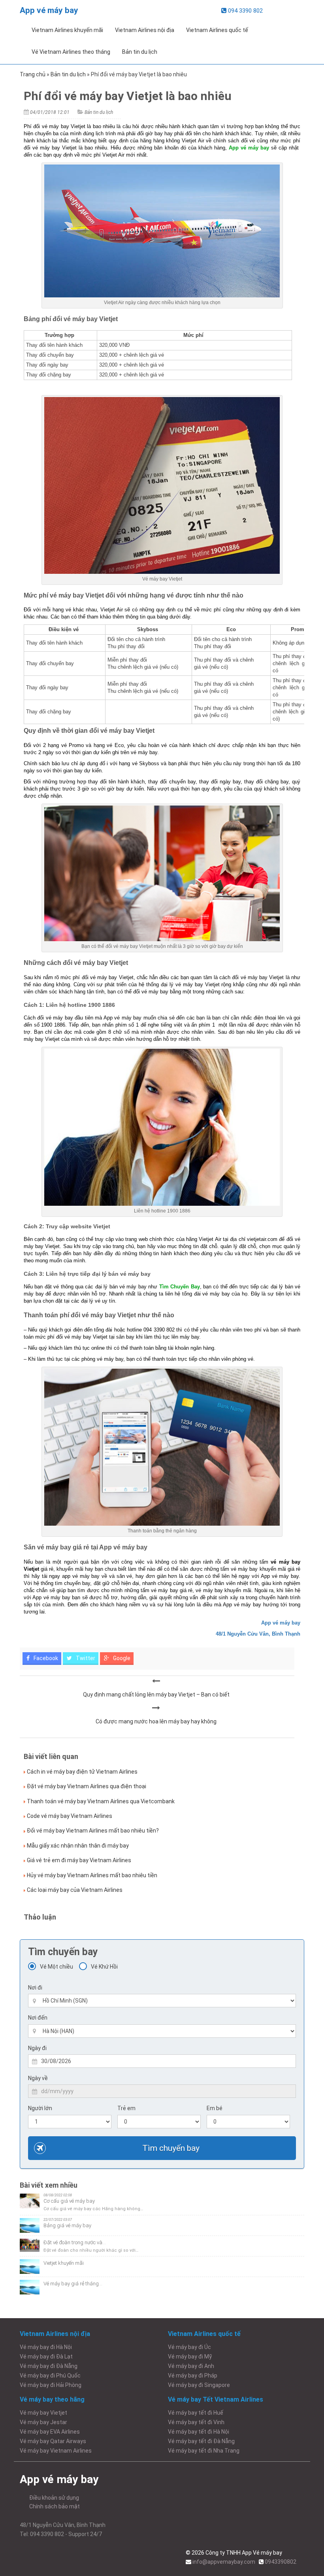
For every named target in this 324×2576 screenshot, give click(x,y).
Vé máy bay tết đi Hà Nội (199, 2432)
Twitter (85, 1658)
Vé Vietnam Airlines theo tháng (71, 52)
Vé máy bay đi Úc (189, 2347)
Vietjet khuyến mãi (64, 2263)
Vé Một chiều (57, 1967)
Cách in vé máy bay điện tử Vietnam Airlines (82, 1772)
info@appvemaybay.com (224, 2562)
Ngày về (38, 2078)
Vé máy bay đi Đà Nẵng (49, 2366)
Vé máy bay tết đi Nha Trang (204, 2451)
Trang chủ (33, 74)
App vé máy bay (49, 10)
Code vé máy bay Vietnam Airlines (70, 1816)
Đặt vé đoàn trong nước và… (75, 2242)
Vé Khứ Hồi (104, 1967)
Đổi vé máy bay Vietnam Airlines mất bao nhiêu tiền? (93, 1831)
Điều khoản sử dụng (54, 2498)
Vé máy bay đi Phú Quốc (50, 2376)
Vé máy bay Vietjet (43, 2413)
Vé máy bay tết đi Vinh (196, 2422)
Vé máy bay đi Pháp (193, 2376)
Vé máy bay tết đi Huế (196, 2413)
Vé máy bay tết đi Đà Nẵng (201, 2441)
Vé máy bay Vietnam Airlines (56, 2451)
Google (121, 1658)
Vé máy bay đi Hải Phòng (51, 2385)
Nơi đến (38, 2018)
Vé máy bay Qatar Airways (53, 2441)
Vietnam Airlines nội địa (145, 30)
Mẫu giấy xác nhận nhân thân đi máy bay (78, 1846)
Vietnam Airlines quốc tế (217, 30)
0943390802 (281, 2562)
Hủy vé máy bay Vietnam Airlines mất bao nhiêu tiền (92, 1875)
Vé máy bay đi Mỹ (190, 2357)
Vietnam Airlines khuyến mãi (67, 30)
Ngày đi (37, 2048)
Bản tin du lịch (140, 52)
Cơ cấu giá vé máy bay (69, 2201)
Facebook (45, 1658)
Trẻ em (126, 2108)
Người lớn (40, 2108)
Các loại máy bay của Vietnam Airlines (75, 1890)
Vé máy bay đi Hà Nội (46, 2347)
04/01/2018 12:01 (50, 112)
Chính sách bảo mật (55, 2506)
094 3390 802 (245, 11)
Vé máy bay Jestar (43, 2422)
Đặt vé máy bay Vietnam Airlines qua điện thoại (87, 1786)
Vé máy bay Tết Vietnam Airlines (216, 2399)
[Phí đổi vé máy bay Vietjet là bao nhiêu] (156, 1681)
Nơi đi (35, 1988)
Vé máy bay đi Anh (191, 2366)
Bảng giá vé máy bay (67, 2225)
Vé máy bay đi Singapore (199, 2385)
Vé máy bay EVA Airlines (50, 2432)
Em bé (215, 2108)
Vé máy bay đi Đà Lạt (46, 2357)
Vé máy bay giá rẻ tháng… (73, 2284)
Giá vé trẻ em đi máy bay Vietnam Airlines (79, 1860)
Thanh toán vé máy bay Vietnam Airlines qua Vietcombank (101, 1801)
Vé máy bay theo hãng (52, 2399)
